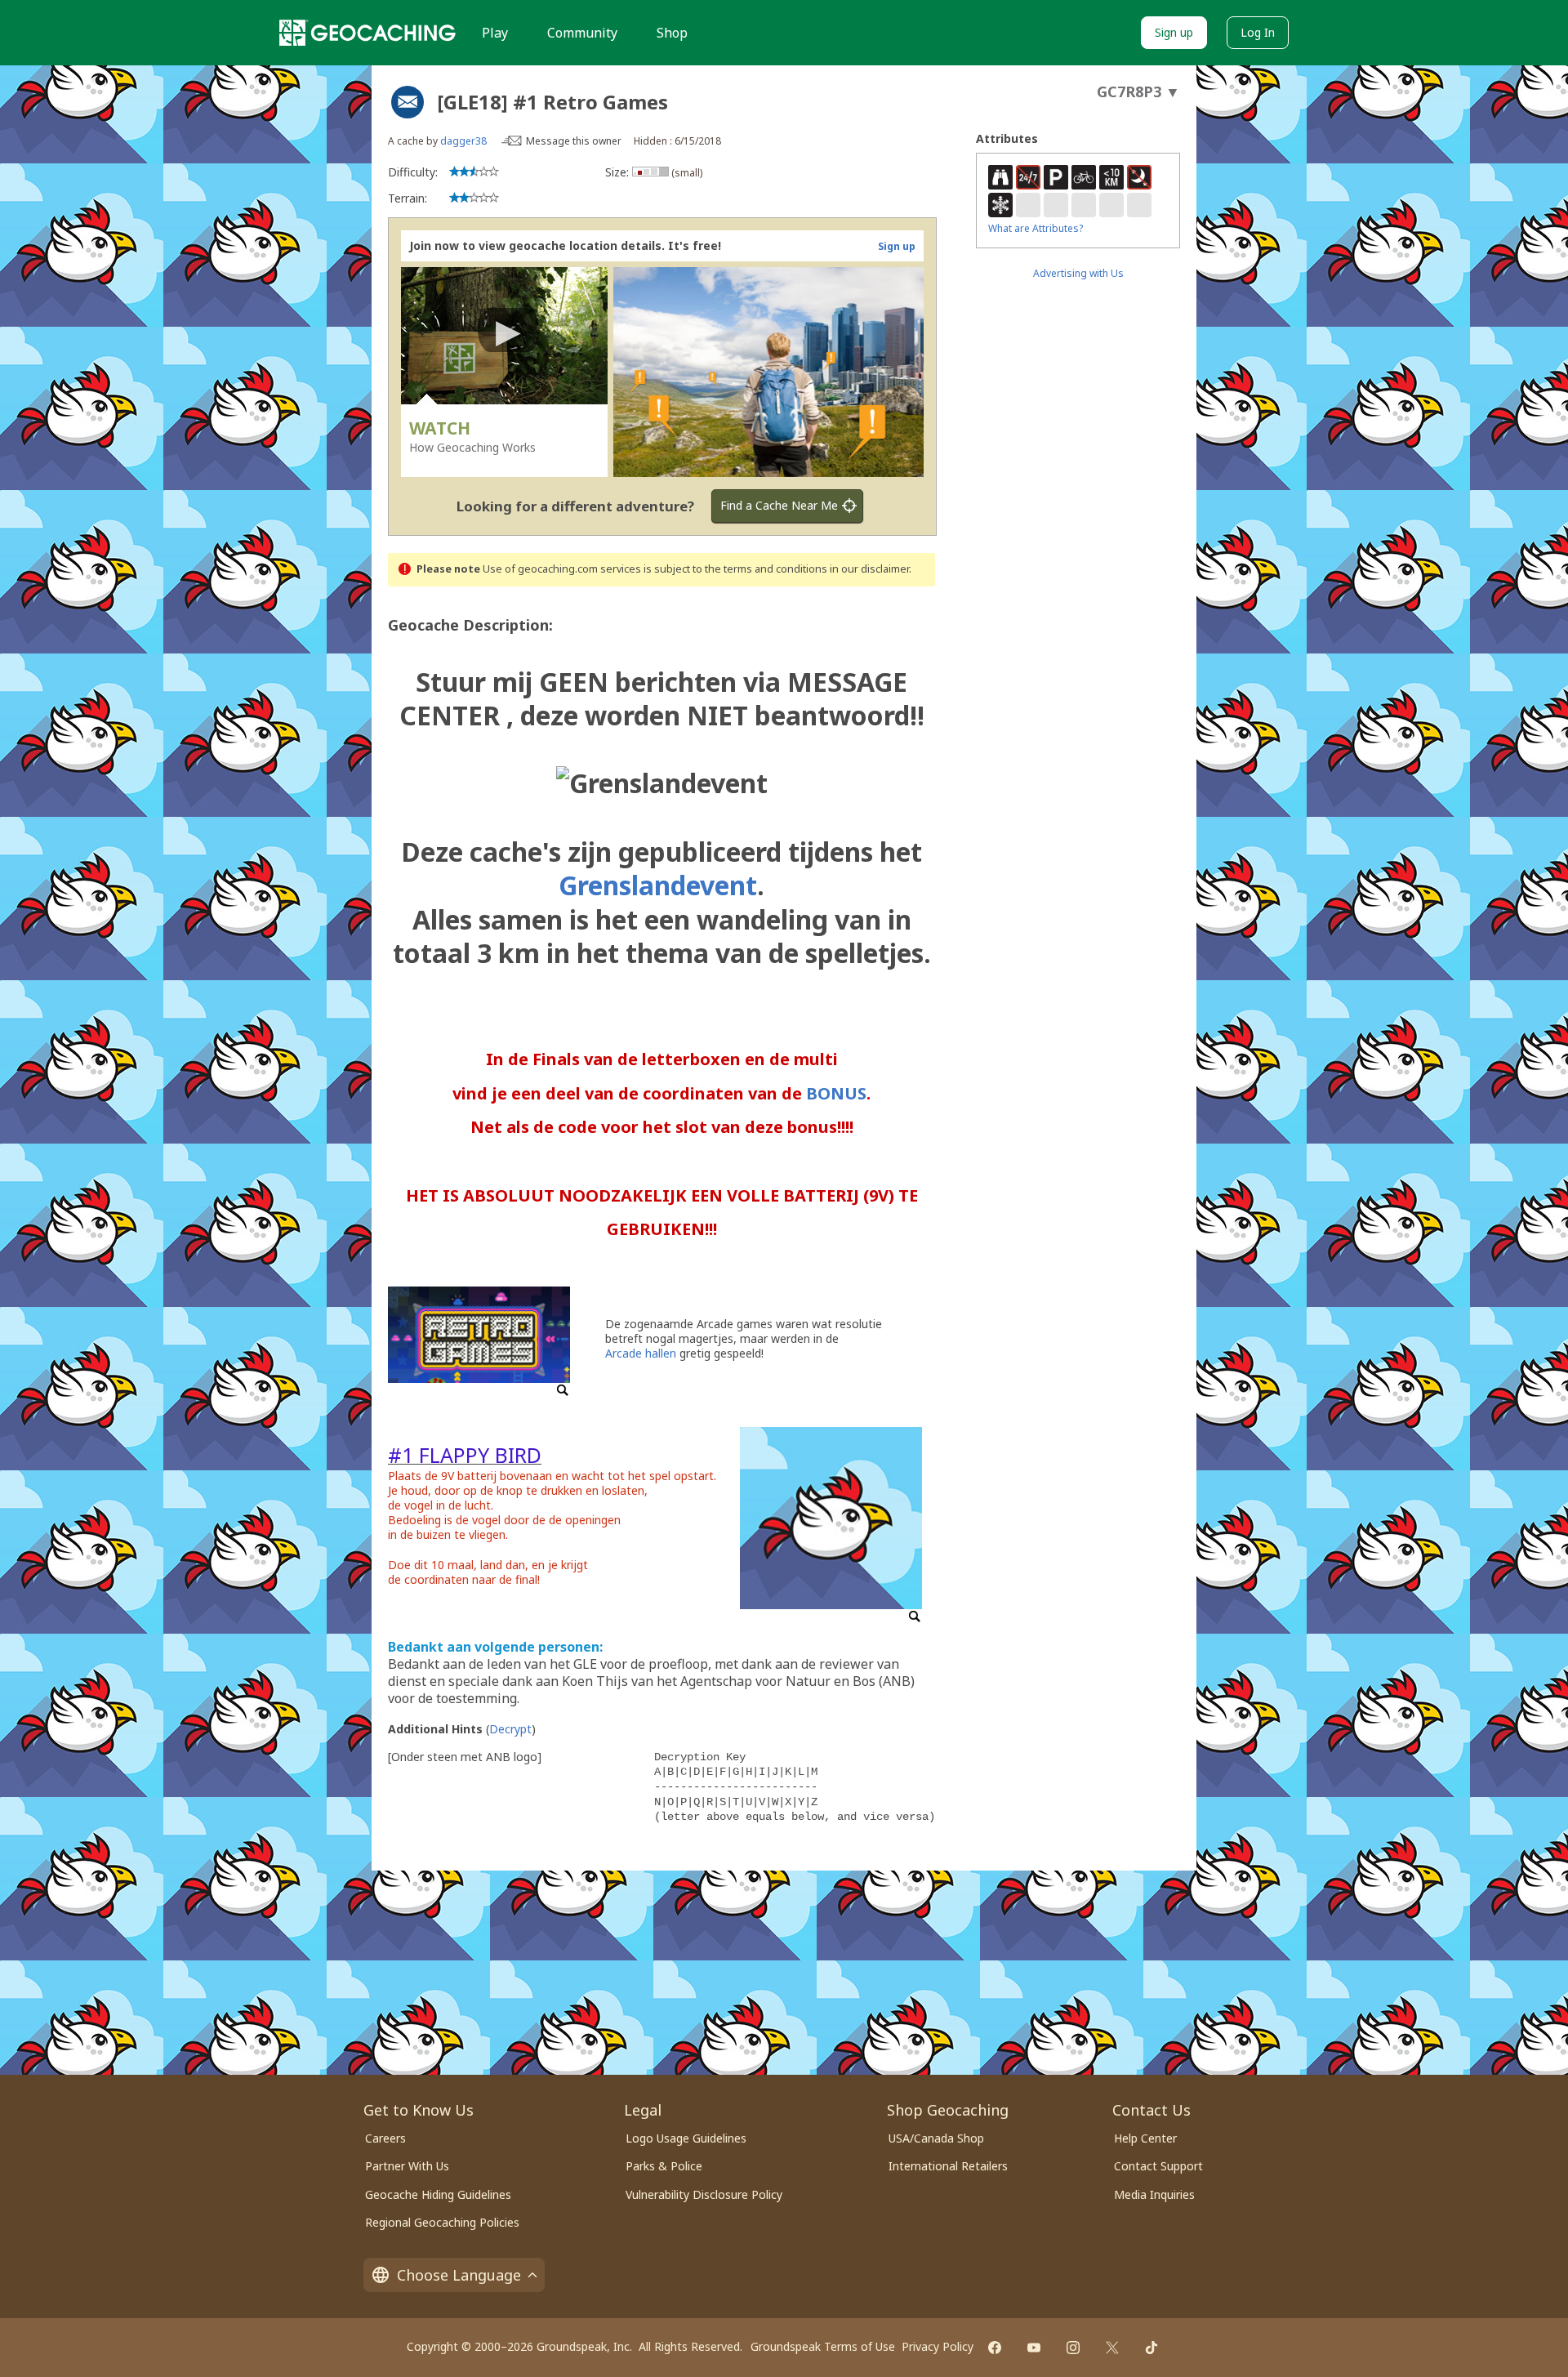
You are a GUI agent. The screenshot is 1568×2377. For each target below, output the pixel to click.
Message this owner (574, 141)
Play (495, 33)
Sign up (1174, 32)
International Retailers (948, 2166)
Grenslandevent (658, 885)
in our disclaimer (869, 569)
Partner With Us (407, 2166)
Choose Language (459, 2275)
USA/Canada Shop (936, 2138)
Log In (1258, 32)
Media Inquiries (1154, 2194)
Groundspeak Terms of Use (823, 2346)
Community (582, 33)
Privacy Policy (938, 2346)
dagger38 (463, 141)
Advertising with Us (1078, 273)
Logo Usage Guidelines (686, 2138)
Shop (672, 33)
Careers (385, 2138)
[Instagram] (1073, 2348)
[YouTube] (1034, 2348)
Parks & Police (664, 2166)
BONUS (836, 1093)
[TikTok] (1151, 2348)
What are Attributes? (1036, 228)
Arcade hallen (641, 1353)
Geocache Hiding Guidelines (438, 2194)
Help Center (1145, 2138)
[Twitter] (1112, 2348)
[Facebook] (995, 2348)
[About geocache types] (408, 102)
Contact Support (1158, 2166)
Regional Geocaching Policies (442, 2222)
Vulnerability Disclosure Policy (704, 2194)
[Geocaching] (367, 33)
